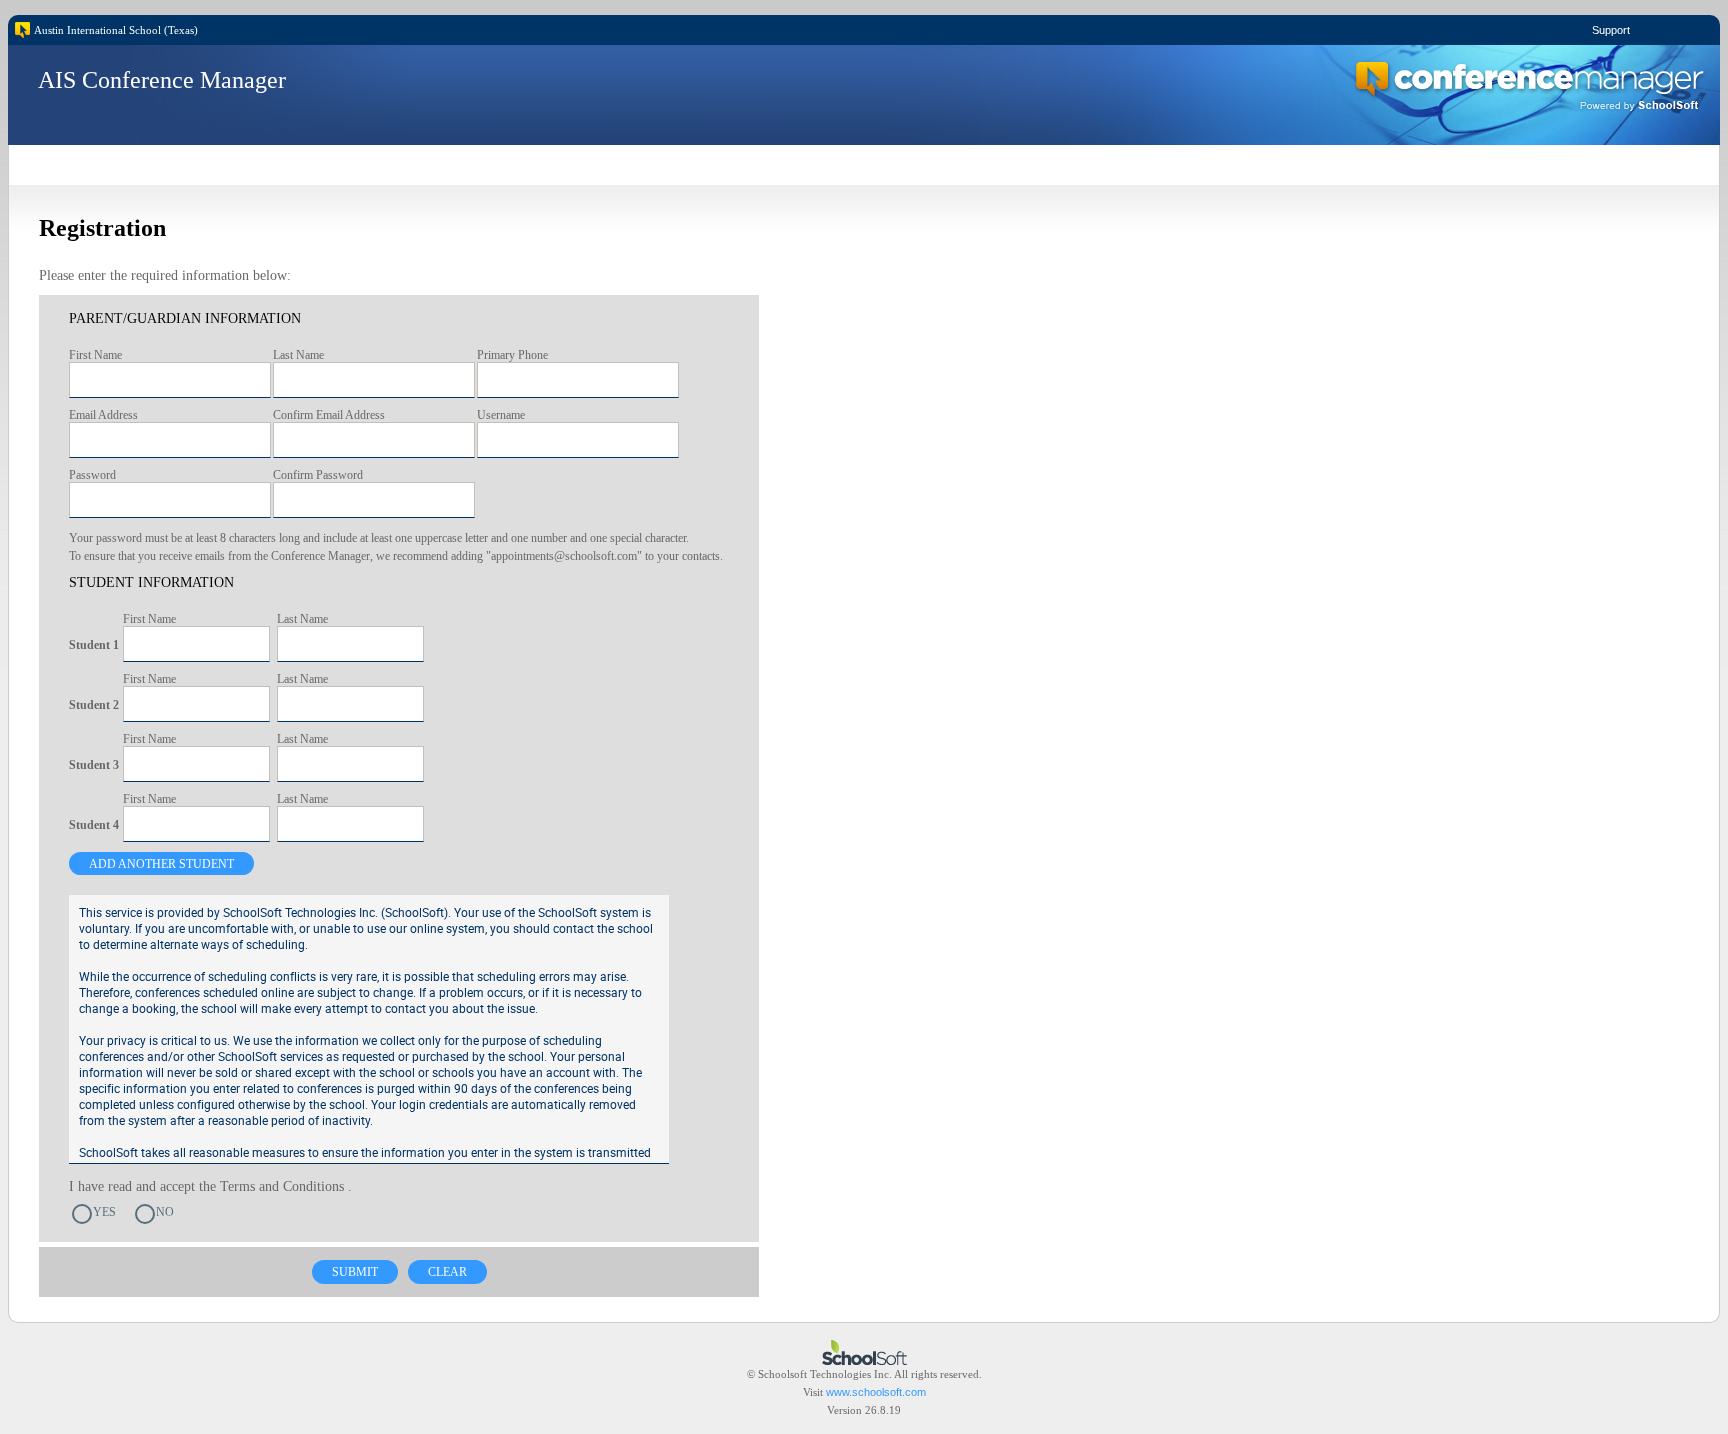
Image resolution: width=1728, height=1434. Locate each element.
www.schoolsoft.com (876, 1392)
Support (1611, 30)
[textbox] (170, 380)
